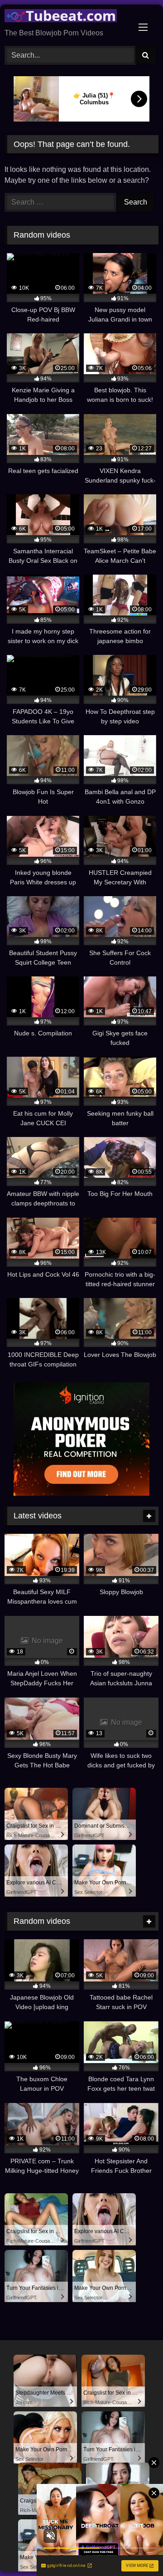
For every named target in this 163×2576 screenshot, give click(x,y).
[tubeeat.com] (67, 17)
